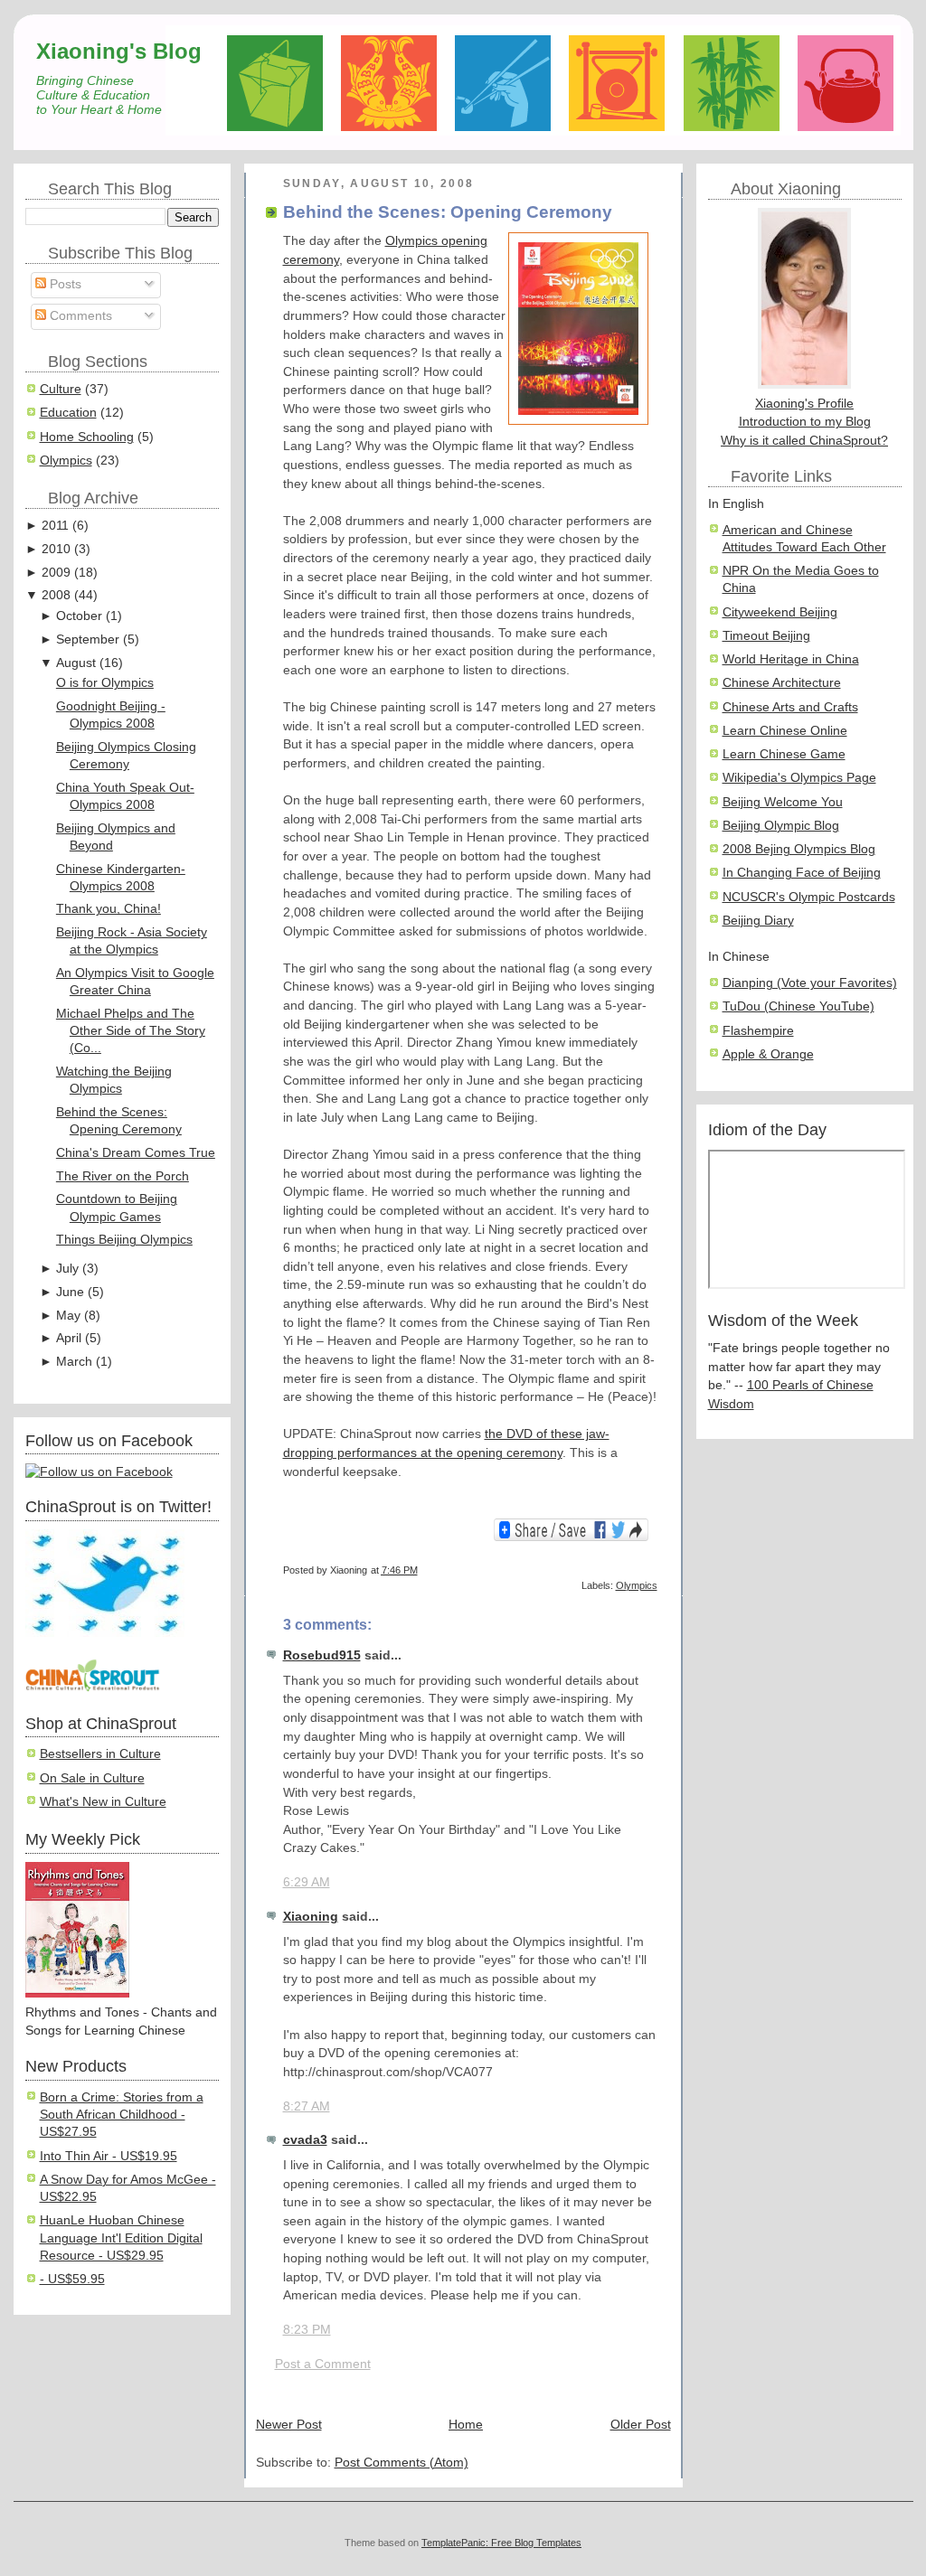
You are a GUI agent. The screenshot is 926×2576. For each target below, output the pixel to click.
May (68, 1316)
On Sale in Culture (92, 1778)
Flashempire (758, 1031)
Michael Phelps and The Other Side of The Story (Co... (131, 1031)
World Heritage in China (791, 659)
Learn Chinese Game (784, 754)
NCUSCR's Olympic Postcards (809, 897)
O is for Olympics (105, 683)
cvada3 (305, 2140)
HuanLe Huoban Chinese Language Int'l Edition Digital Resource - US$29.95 (121, 2238)
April (69, 1338)
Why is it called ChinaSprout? (804, 441)
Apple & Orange (768, 1054)
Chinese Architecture (782, 683)
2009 (56, 573)
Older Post (641, 2425)
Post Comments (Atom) (402, 2463)
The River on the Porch (123, 1176)
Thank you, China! (109, 909)
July (67, 1269)
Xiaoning (311, 1917)
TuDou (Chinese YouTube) (798, 1006)
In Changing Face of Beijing (802, 873)
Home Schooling (87, 437)
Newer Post (289, 2425)
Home (466, 2425)
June (70, 1292)
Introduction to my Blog (805, 422)
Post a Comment (323, 2364)
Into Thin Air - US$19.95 (109, 2156)
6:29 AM (307, 1882)
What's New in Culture (103, 1802)
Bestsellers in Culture (100, 1754)
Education (68, 413)
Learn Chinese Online (785, 731)
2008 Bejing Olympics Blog (799, 849)
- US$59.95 (72, 2279)
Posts (64, 284)
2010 (56, 549)
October (79, 616)
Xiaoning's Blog (119, 51)
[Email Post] (656, 1570)
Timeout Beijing (766, 636)
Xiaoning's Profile (804, 404)
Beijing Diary (758, 921)
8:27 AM (307, 2106)
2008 (56, 595)
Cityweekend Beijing (780, 612)
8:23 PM (307, 2330)
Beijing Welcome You (783, 802)
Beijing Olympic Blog (781, 826)
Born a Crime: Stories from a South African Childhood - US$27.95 (122, 2115)
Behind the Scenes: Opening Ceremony (448, 212)
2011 (55, 526)
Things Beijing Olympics (124, 1240)
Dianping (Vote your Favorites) (810, 983)
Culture (61, 389)
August (76, 663)
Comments (79, 316)
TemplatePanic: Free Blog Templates (501, 2543)
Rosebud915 (322, 1655)
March (74, 1362)
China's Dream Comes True (136, 1153)
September (88, 639)
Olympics (66, 461)
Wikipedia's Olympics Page (799, 778)
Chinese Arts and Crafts (790, 707)
